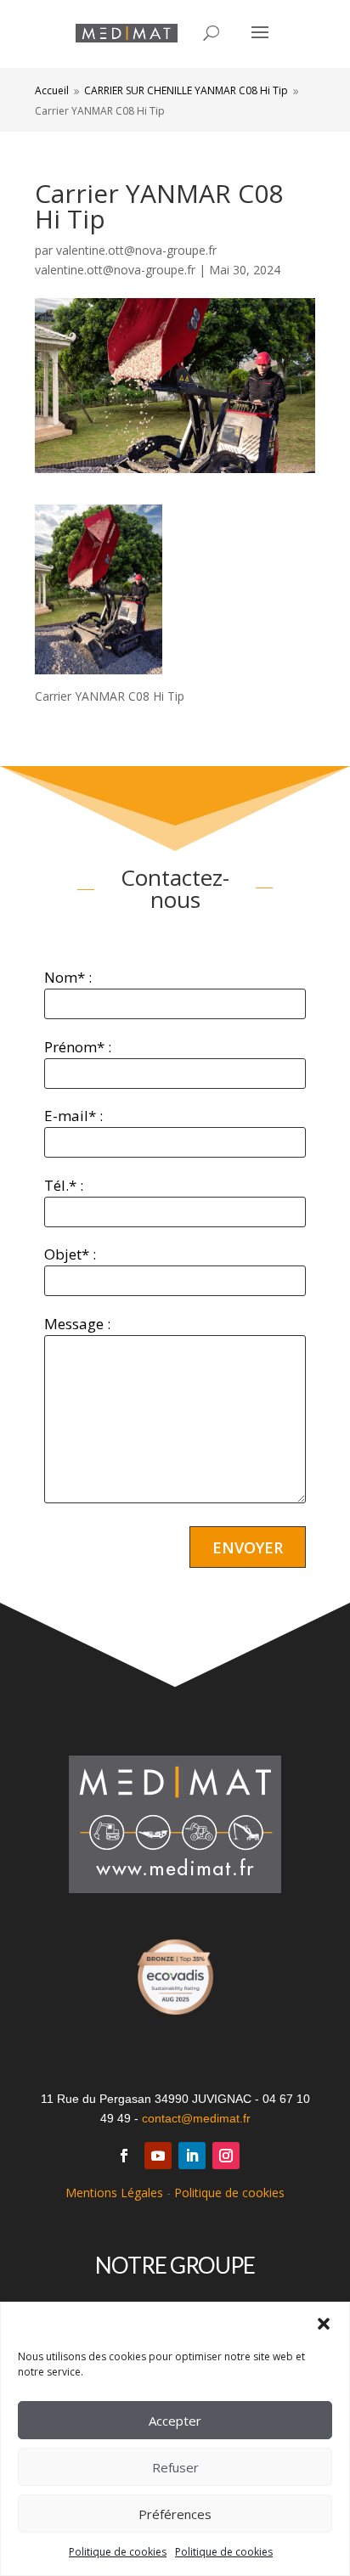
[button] (324, 2324)
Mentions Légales (114, 2193)
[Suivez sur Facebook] (124, 2156)
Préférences (175, 2514)
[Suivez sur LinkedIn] (192, 2156)
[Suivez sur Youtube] (158, 2156)
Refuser (175, 2467)
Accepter (175, 2421)
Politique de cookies (118, 2552)
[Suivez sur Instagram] (226, 2156)
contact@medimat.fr (196, 2118)
